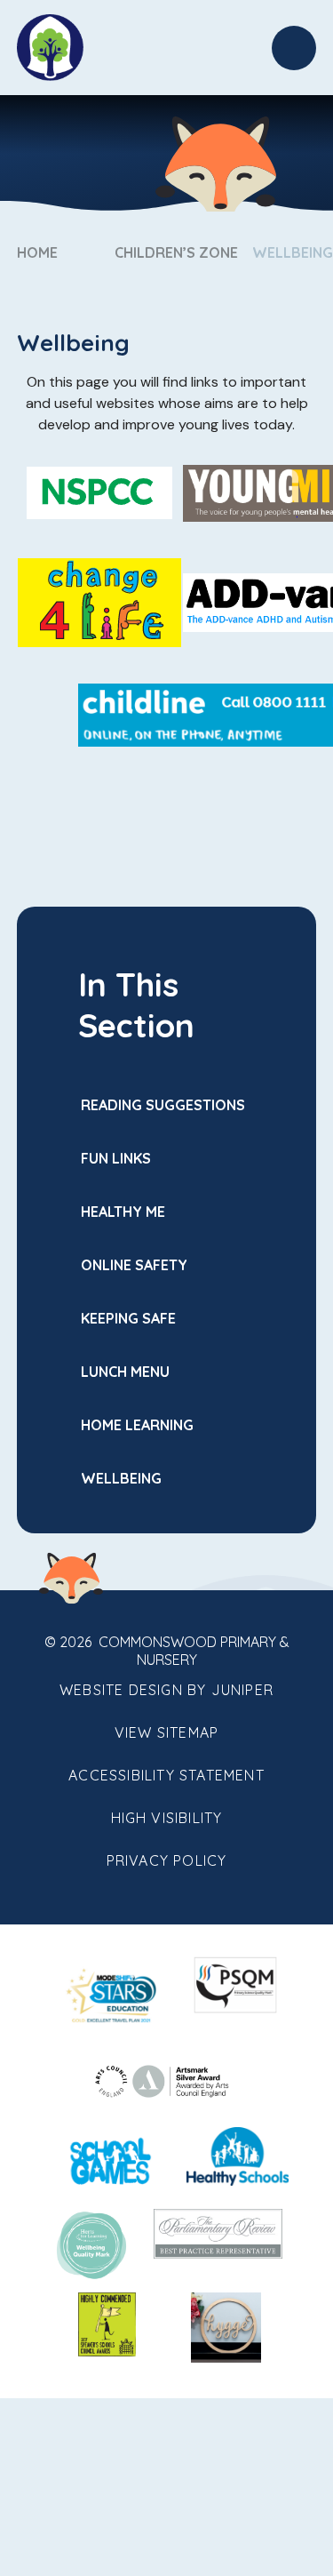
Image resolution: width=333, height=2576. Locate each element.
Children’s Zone (176, 252)
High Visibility (167, 1818)
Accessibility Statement (166, 1775)
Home (37, 252)
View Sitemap (166, 1732)
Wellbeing (293, 252)
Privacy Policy (167, 1860)
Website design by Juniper (166, 1690)
